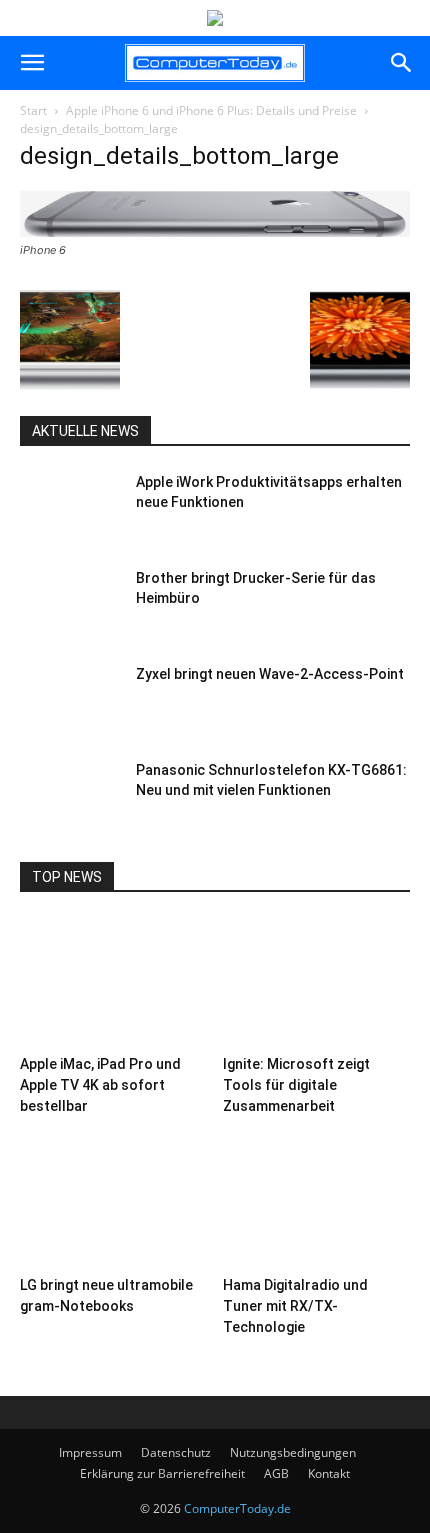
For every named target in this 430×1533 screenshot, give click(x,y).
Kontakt (329, 1473)
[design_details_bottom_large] (215, 231)
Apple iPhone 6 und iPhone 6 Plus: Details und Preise (211, 110)
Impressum (90, 1452)
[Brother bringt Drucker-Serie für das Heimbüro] (70, 603)
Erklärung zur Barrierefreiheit (162, 1473)
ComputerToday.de (237, 1508)
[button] (32, 63)
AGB (276, 1473)
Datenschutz (176, 1452)
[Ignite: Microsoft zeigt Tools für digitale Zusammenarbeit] (317, 982)
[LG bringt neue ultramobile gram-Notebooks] (114, 1203)
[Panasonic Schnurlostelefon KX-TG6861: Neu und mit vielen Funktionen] (70, 795)
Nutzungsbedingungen (293, 1452)
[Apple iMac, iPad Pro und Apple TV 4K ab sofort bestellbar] (114, 982)
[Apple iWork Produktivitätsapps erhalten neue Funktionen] (70, 507)
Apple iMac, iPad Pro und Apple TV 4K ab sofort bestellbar (100, 1085)
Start (33, 110)
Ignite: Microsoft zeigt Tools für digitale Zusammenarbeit (296, 1085)
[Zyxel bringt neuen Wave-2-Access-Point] (70, 699)
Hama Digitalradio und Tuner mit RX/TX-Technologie (295, 1306)
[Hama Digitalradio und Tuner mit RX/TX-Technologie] (317, 1203)
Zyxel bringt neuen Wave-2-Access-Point (270, 674)
